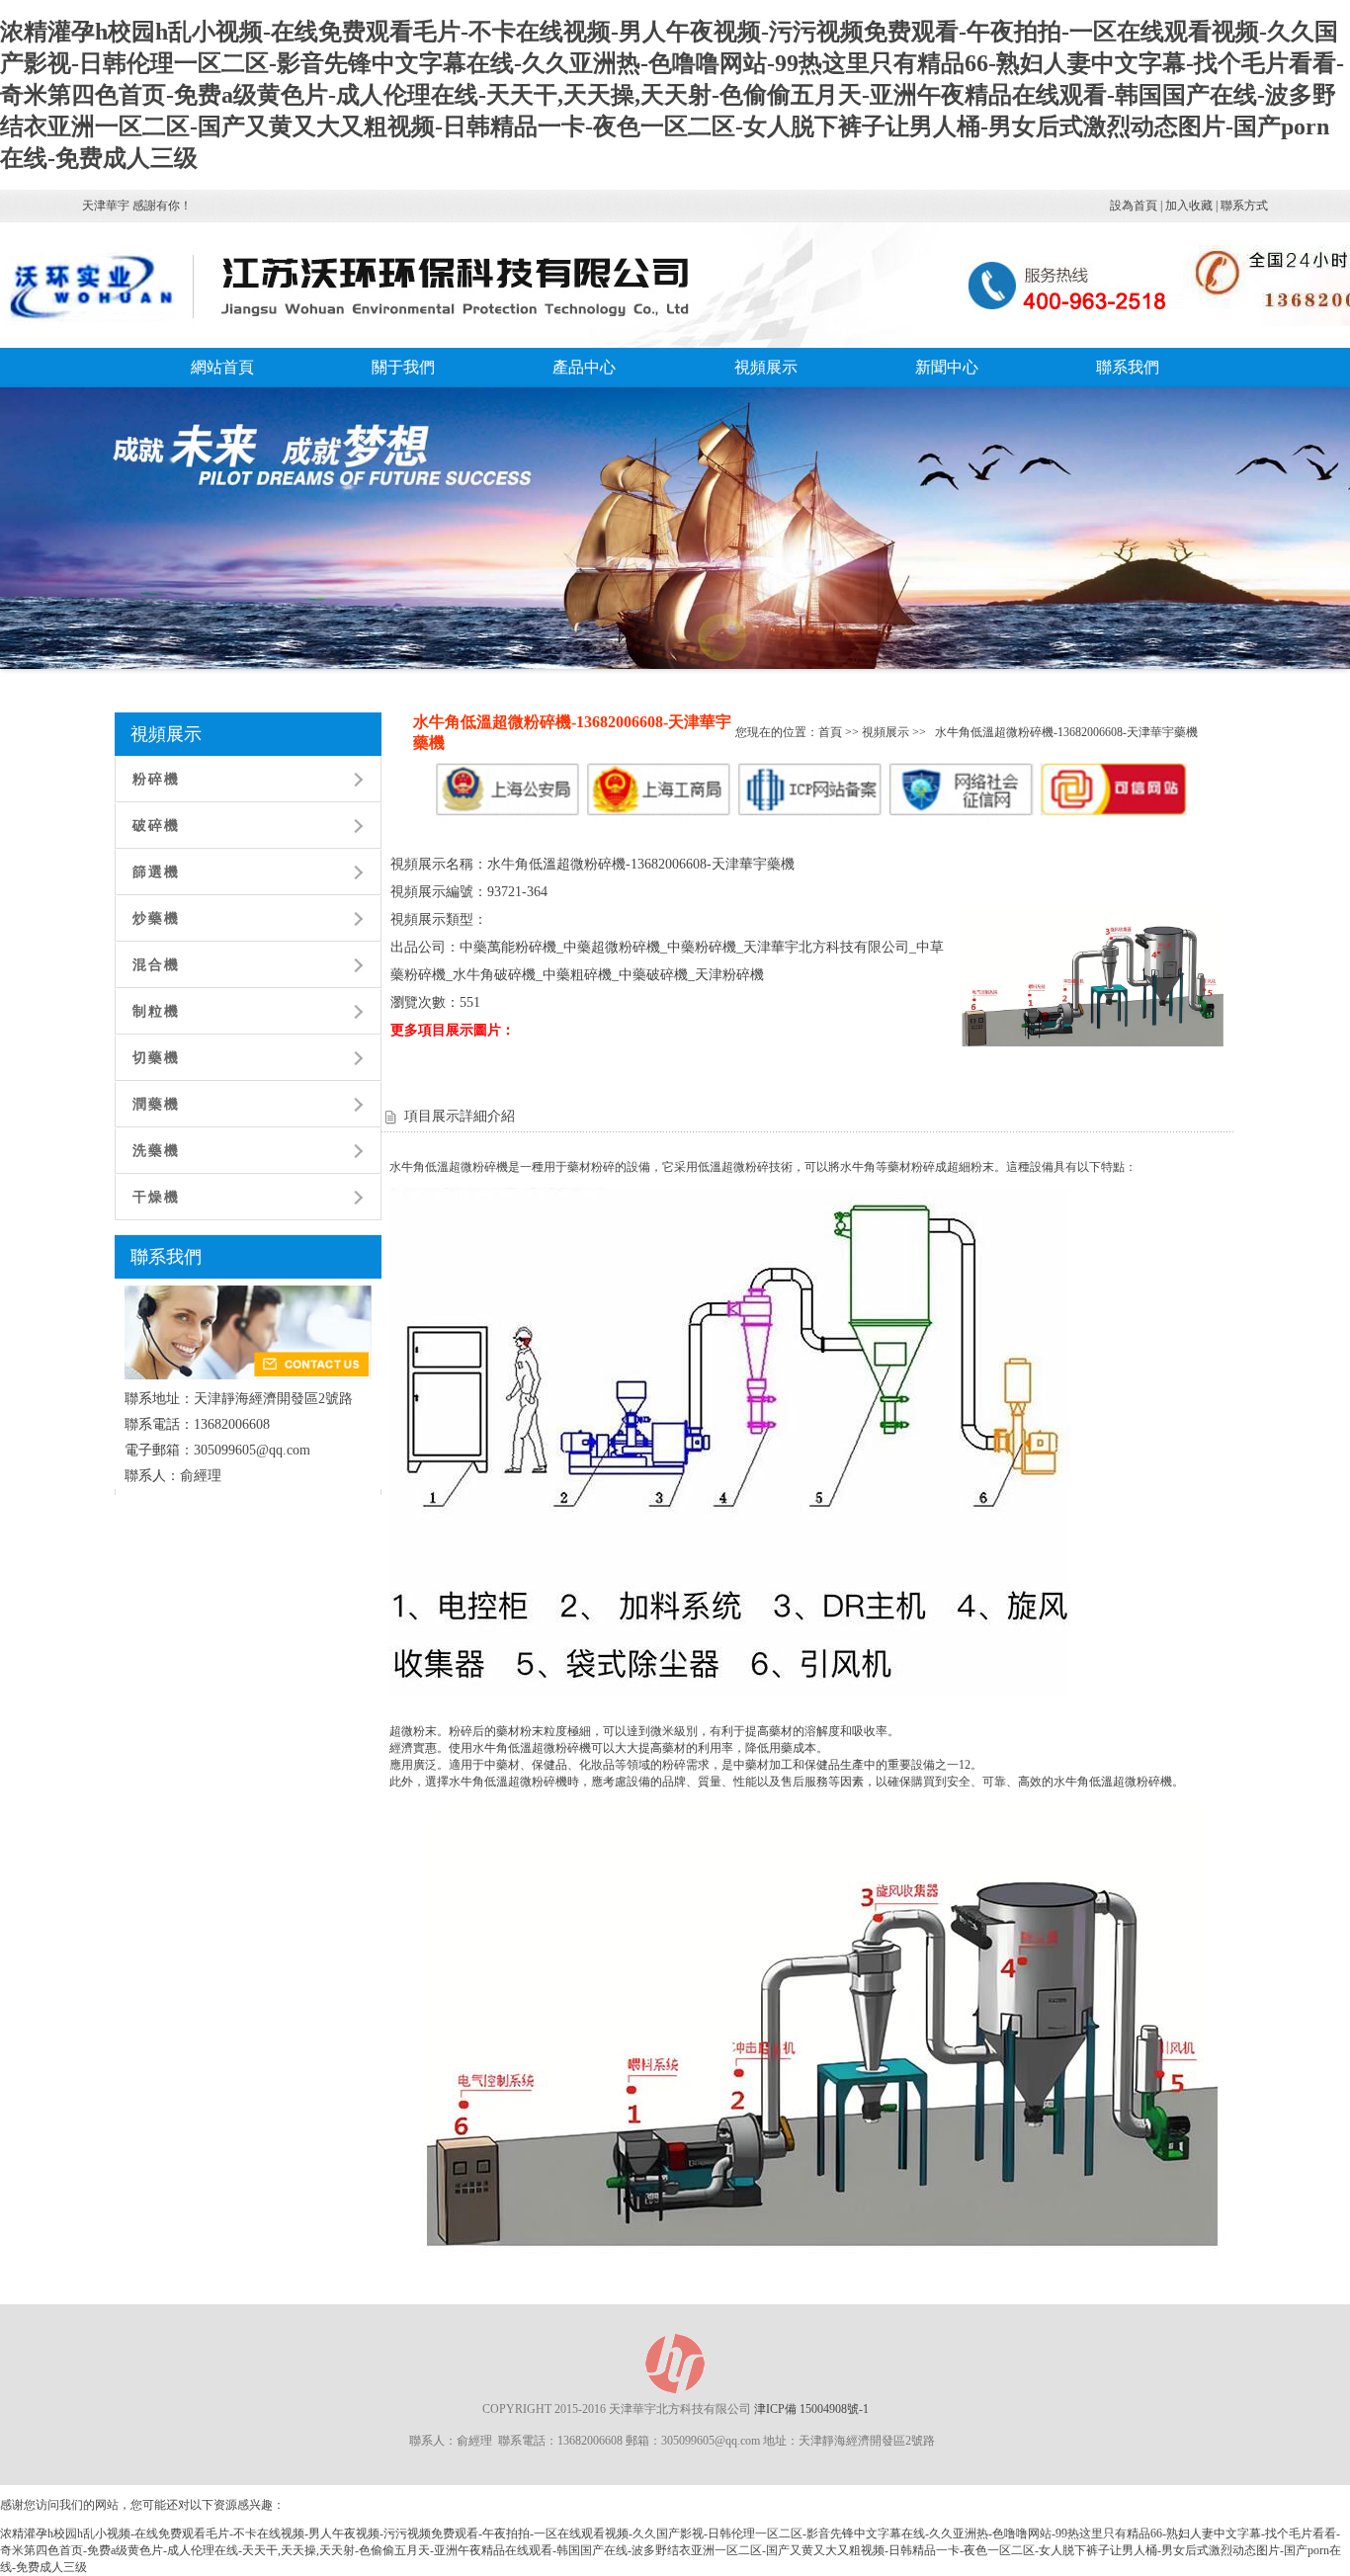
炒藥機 (156, 918)
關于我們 (403, 367)
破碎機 (156, 826)
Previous (69, 547)
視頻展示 (766, 367)
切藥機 (156, 1058)
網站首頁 (222, 367)
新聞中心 (947, 367)
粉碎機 (156, 779)
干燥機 (156, 1197)
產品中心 (584, 367)
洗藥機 (156, 1151)
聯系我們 (1128, 367)
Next (1289, 547)
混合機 (156, 965)
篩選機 (156, 872)
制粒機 (156, 1011)
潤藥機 (156, 1104)
